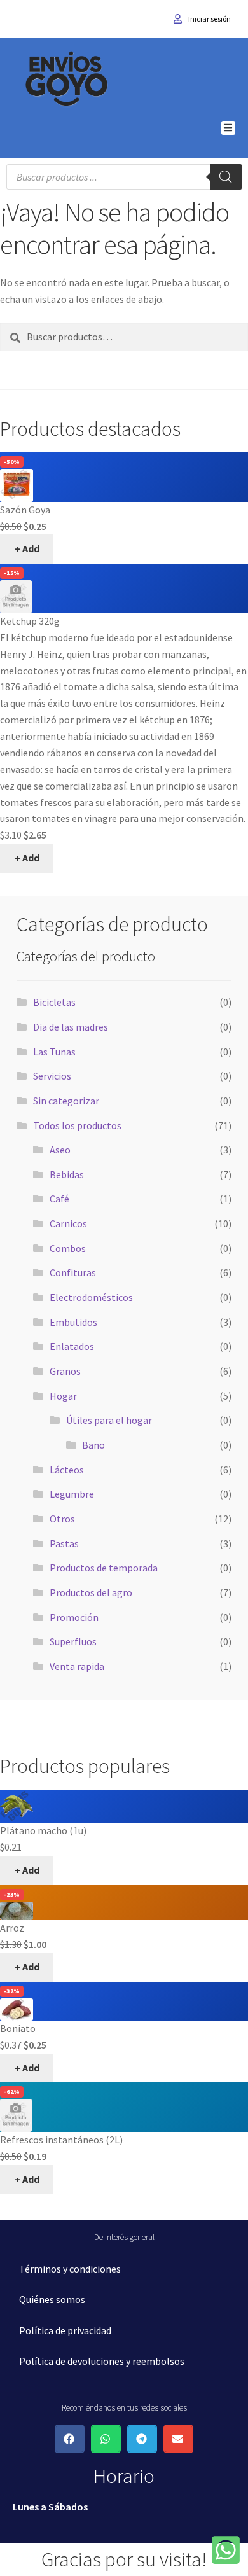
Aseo (60, 1150)
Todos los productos (77, 1125)
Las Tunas (54, 1052)
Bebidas (67, 1174)
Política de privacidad (65, 2330)
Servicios (52, 1076)
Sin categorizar (66, 1101)
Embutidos (73, 1322)
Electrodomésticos (91, 1297)
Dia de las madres (71, 1027)
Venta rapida (77, 1666)
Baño (93, 1445)
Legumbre (72, 1494)
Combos (68, 1248)
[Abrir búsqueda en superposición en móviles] (124, 177)
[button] (229, 128)
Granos (65, 1371)
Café (59, 1199)
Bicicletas (54, 1002)
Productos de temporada (104, 1568)
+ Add (27, 548)
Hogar (63, 1396)
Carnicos (68, 1223)
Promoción (74, 1617)
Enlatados (72, 1346)
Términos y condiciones (70, 2269)
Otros (62, 1519)
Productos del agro (91, 1592)
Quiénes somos (52, 2299)
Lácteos (67, 1470)
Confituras (73, 1272)
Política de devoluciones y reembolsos (102, 2361)
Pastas (64, 1543)
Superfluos (73, 1641)
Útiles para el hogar (109, 1420)
